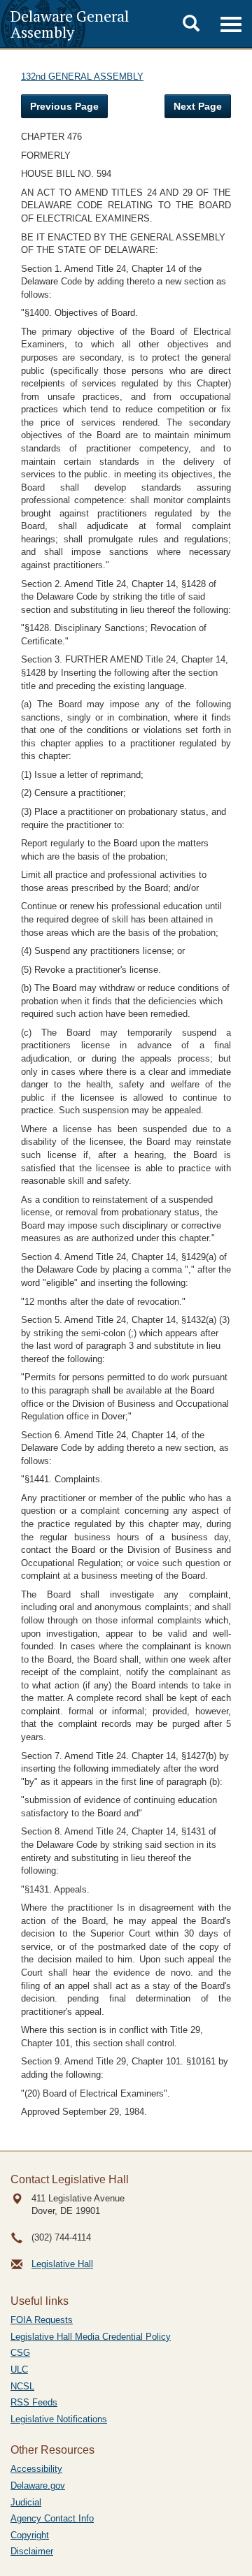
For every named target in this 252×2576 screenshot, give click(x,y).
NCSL (22, 2386)
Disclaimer (32, 2551)
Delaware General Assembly (70, 24)
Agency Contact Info (52, 2518)
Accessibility (36, 2469)
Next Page (198, 106)
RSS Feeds (34, 2402)
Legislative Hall (62, 2264)
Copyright (30, 2535)
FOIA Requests (42, 2320)
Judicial (26, 2502)
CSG (20, 2353)
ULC (19, 2369)
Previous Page (64, 106)
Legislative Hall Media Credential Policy (91, 2337)
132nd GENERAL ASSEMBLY (82, 77)
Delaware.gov (38, 2485)
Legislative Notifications (59, 2419)
